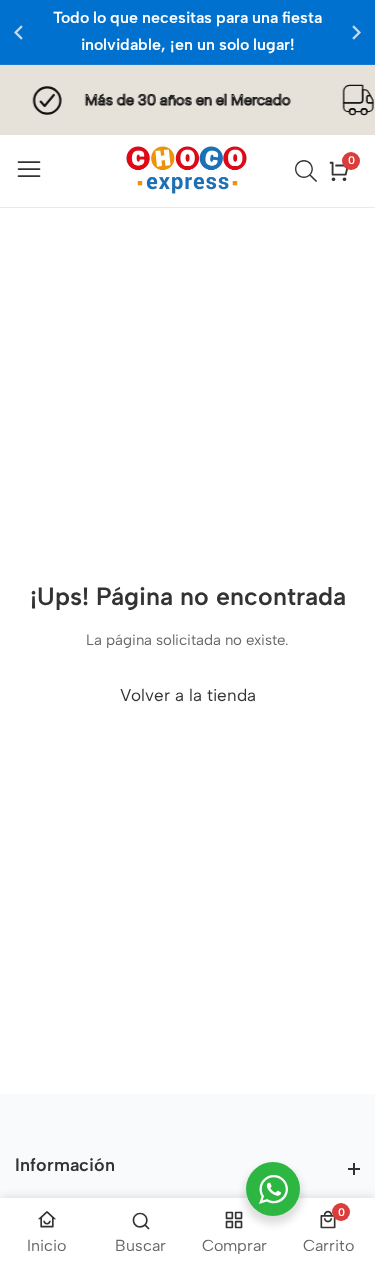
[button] (356, 32)
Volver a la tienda (188, 695)
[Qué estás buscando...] (309, 171)
